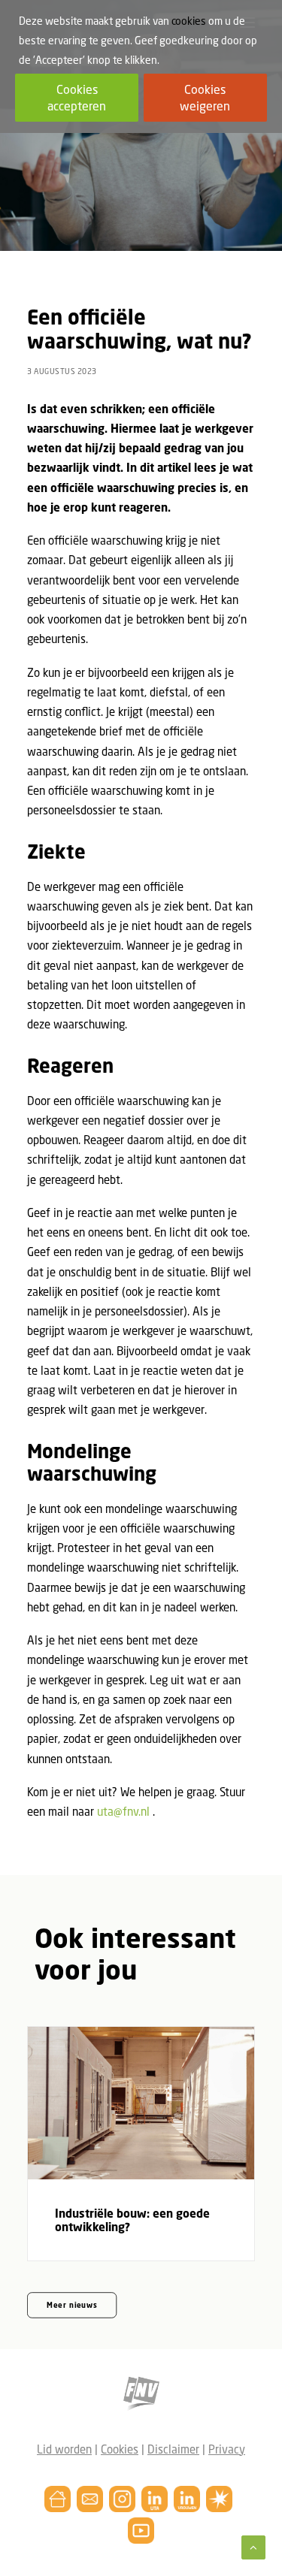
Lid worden (64, 2449)
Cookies (120, 2449)
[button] (141, 2103)
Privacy (227, 2449)
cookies (189, 21)
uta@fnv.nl (123, 1811)
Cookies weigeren (205, 98)
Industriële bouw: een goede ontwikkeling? (132, 2220)
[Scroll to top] (253, 2546)
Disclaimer (173, 2449)
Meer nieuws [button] (72, 2306)
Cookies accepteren (77, 98)
